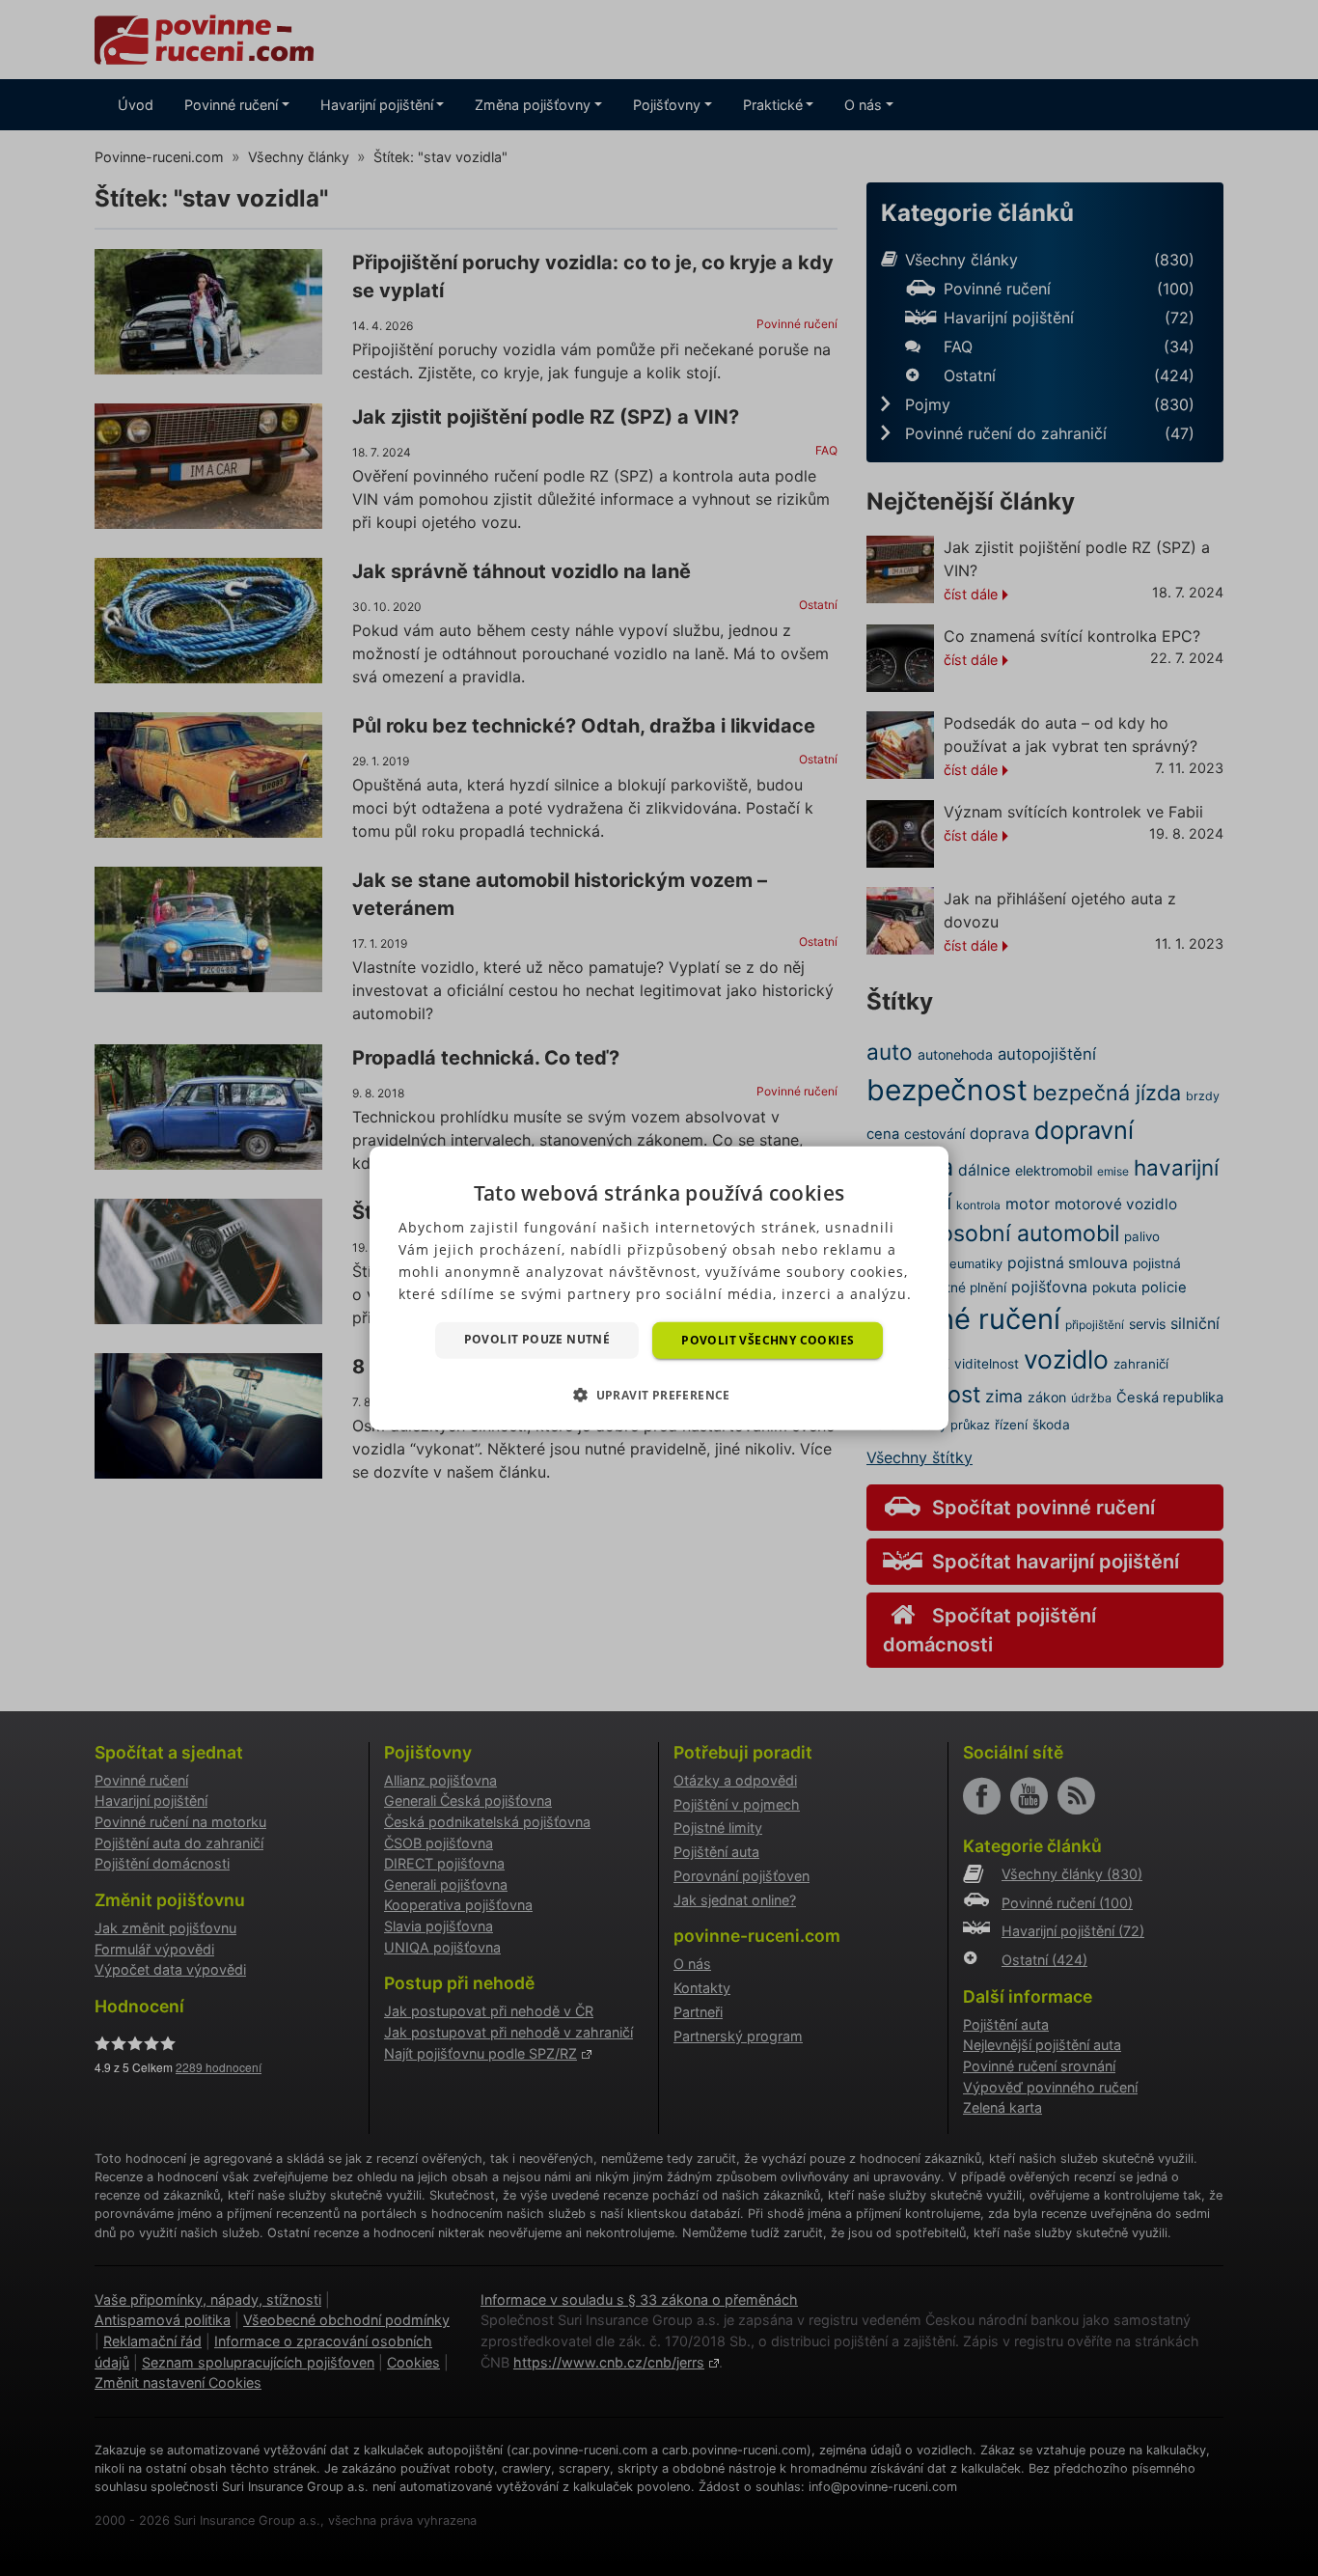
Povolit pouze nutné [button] (537, 1338)
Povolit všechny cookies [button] (768, 1339)
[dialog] (659, 1288)
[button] (659, 1395)
